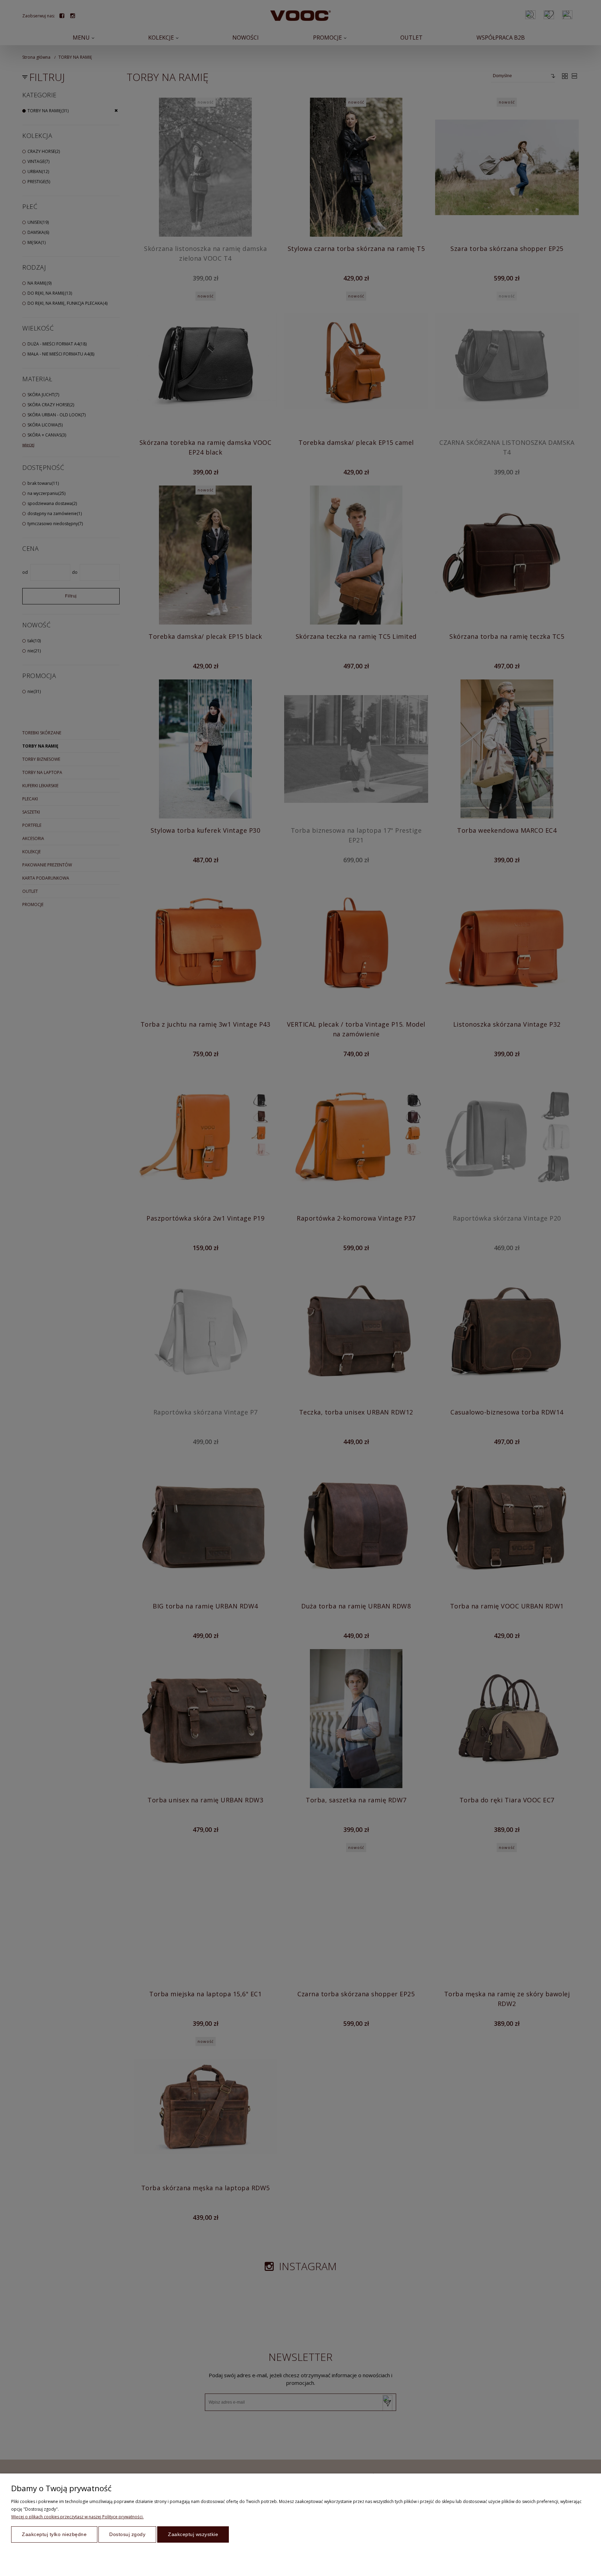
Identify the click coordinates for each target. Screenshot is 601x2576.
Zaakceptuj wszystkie (193, 2534)
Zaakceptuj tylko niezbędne (54, 2534)
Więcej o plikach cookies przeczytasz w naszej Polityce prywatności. (77, 2517)
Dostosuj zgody (127, 2534)
